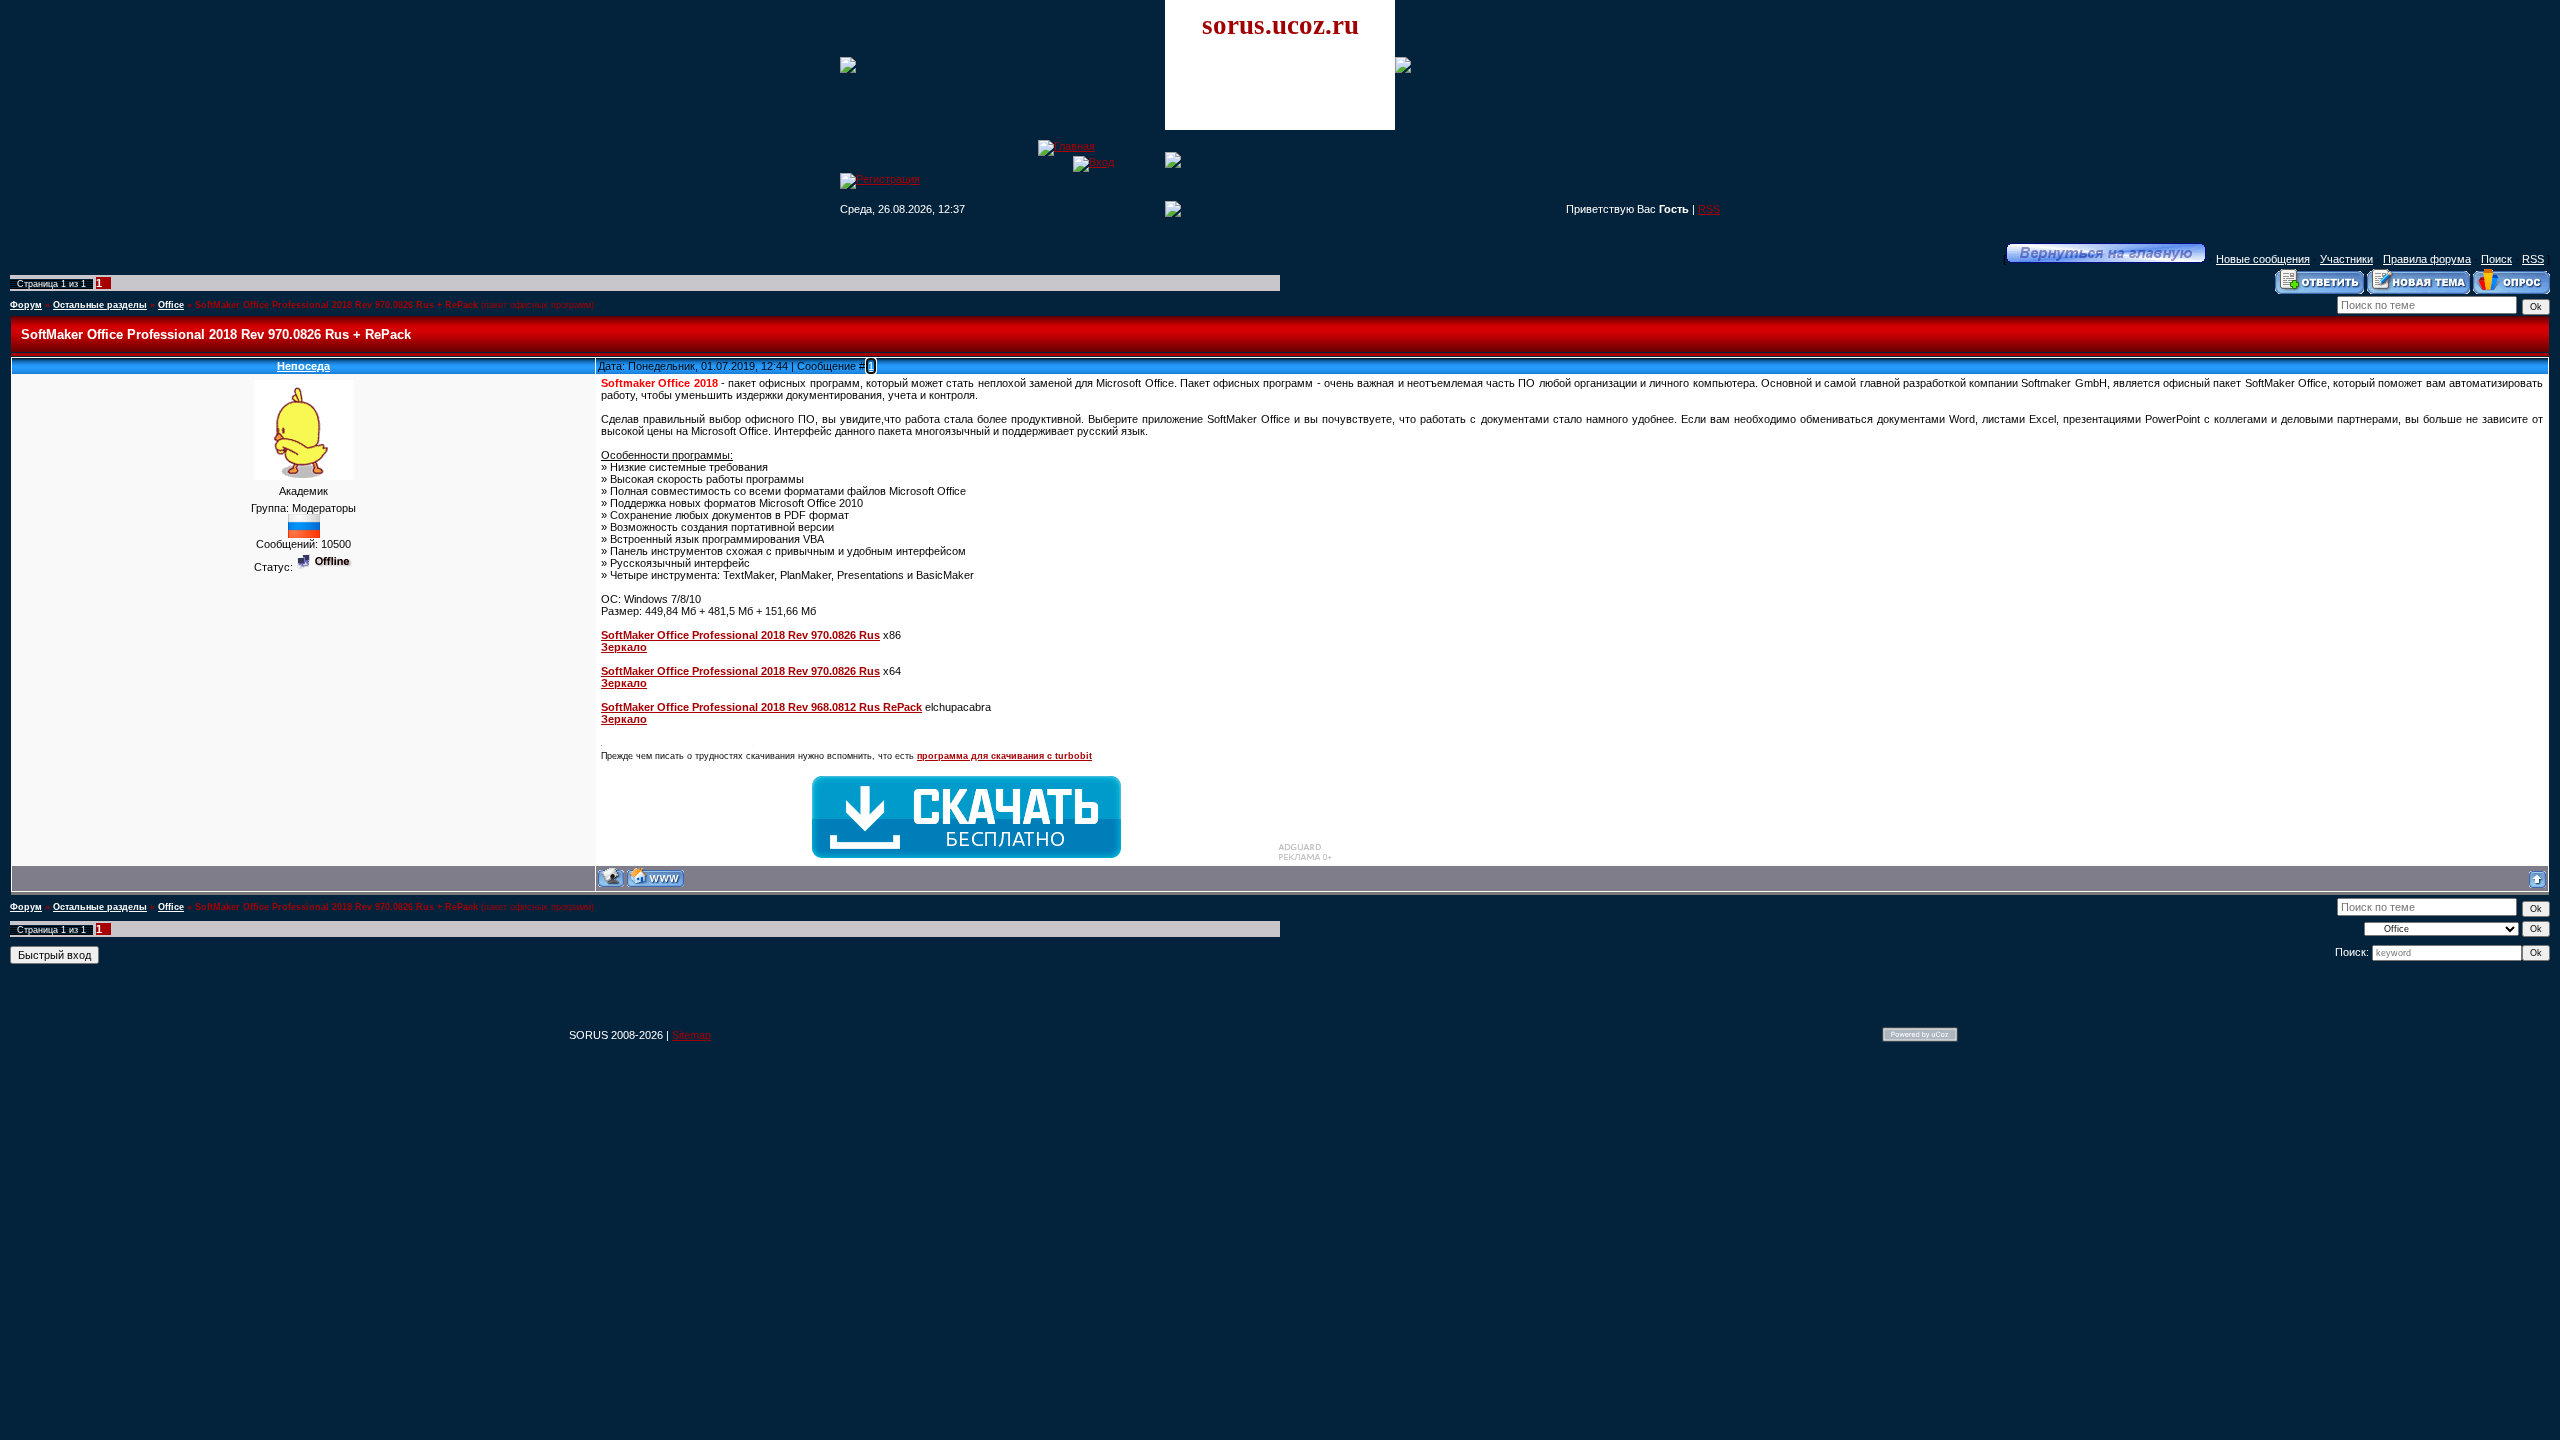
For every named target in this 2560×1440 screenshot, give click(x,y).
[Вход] (1093, 162)
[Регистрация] (880, 179)
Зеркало (624, 647)
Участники (2346, 259)
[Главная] (1066, 146)
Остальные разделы (100, 305)
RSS (1709, 209)
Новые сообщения (2263, 259)
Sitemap (691, 1035)
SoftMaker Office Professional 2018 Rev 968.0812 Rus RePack (761, 707)
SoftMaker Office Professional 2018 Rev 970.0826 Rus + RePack (336, 305)
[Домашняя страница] (655, 877)
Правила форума (2427, 259)
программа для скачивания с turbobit (1004, 756)
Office (171, 305)
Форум (26, 305)
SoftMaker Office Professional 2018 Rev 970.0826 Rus (740, 635)
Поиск (2496, 259)
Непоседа (303, 366)
